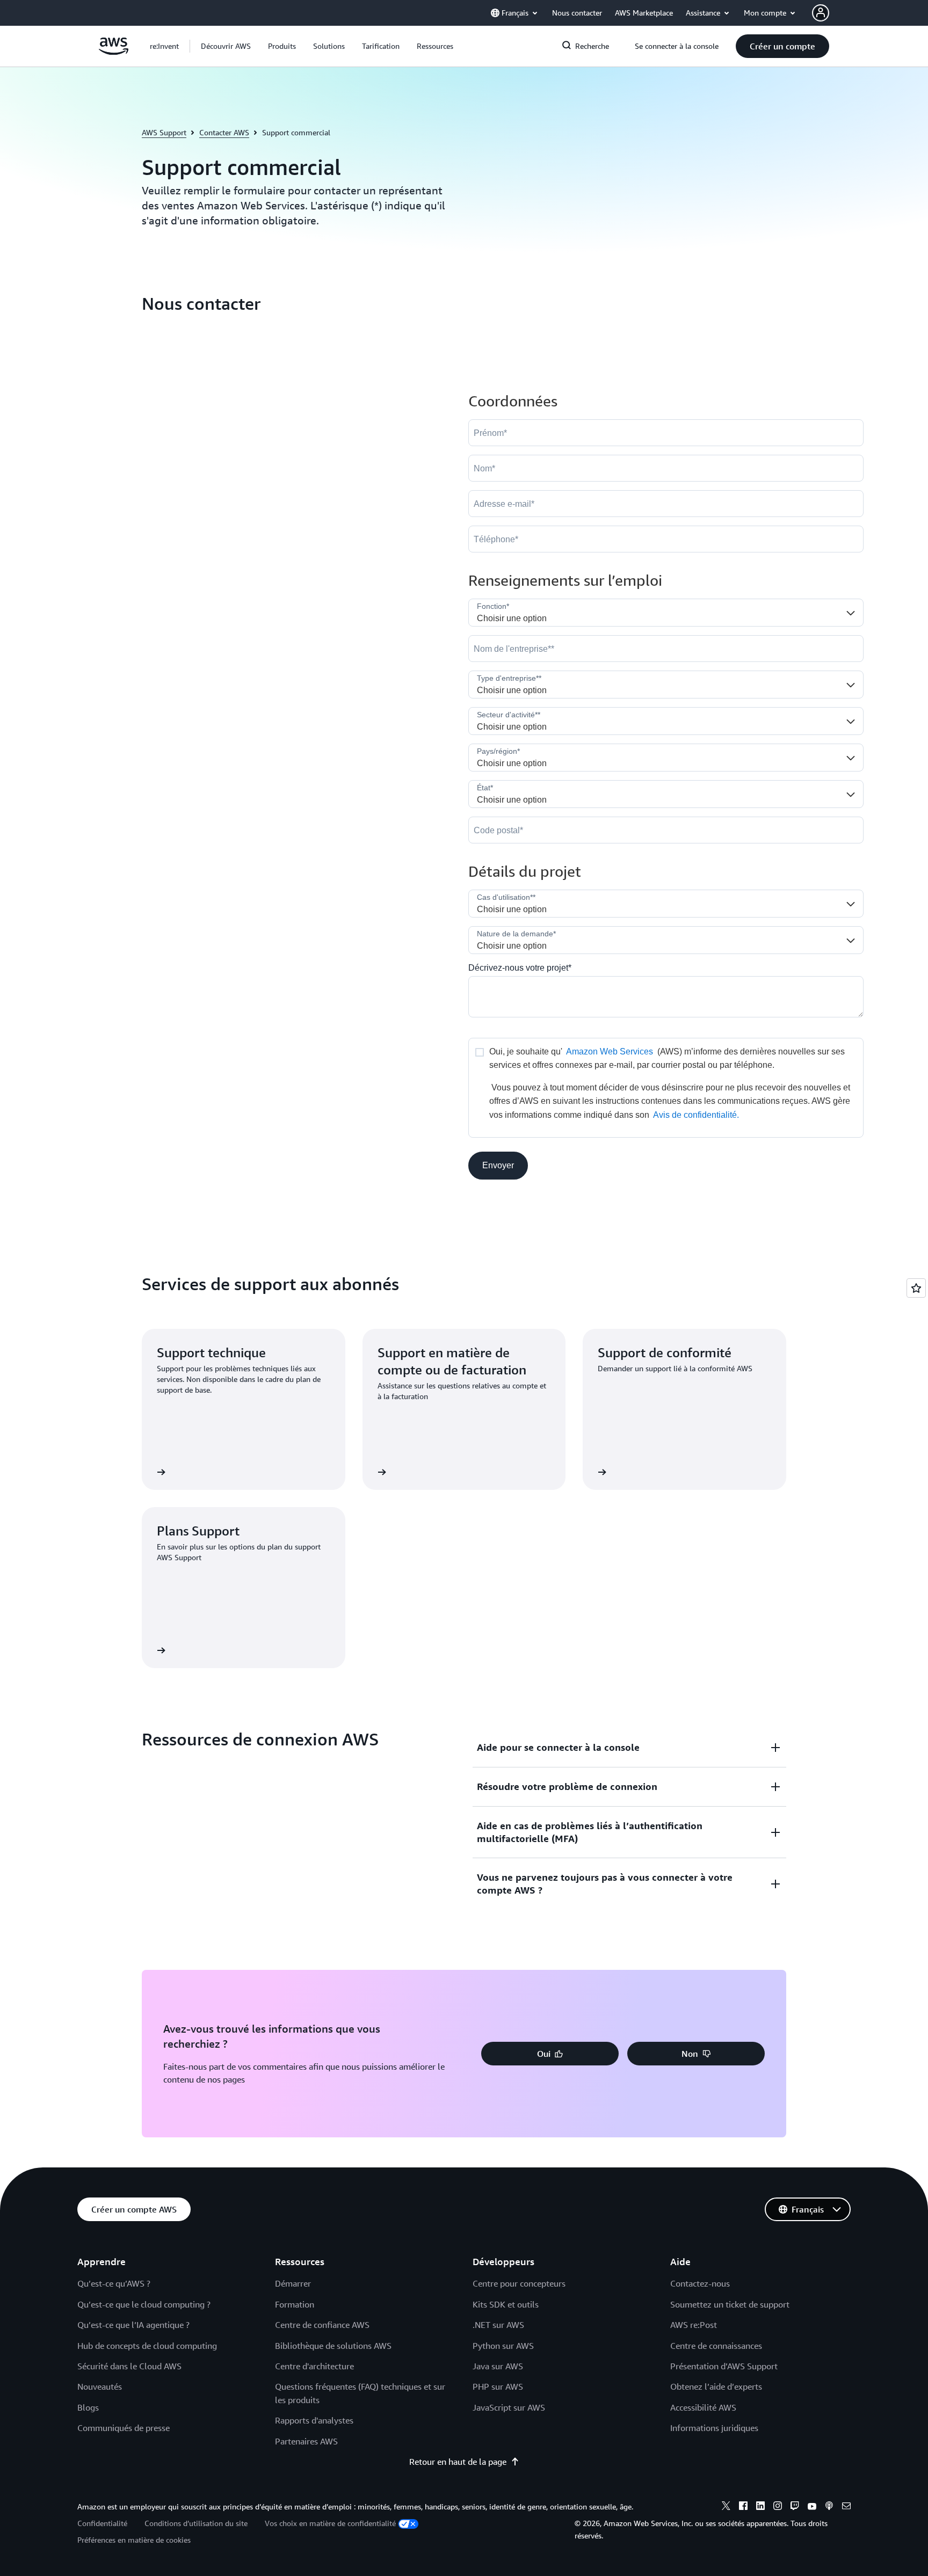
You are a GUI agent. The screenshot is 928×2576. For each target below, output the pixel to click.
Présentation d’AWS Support (724, 2366)
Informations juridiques (714, 2428)
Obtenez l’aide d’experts (716, 2386)
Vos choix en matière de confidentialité (330, 2523)
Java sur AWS (498, 2366)
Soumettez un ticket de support (730, 2304)
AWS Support (164, 132)
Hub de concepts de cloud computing (147, 2346)
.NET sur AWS (498, 2325)
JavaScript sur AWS (509, 2407)
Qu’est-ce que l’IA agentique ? (133, 2325)
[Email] (846, 2507)
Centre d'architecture (314, 2366)
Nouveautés (100, 2386)
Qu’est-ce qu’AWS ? (114, 2283)
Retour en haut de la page (458, 2462)
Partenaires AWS (306, 2441)
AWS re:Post (694, 2325)
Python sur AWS (503, 2346)
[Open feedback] (916, 1288)
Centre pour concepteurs (519, 2283)
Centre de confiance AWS (322, 2325)
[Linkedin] (760, 2507)
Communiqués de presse (124, 2428)
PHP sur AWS (498, 2386)
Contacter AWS (224, 132)
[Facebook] (743, 2507)
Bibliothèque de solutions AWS (333, 2346)
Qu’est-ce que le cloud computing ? (144, 2304)
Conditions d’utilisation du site (196, 2523)
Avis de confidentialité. (696, 1115)
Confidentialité (102, 2523)
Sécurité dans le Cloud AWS (129, 2366)
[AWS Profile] (821, 13)
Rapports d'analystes (314, 2420)
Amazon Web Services (610, 1051)
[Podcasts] (829, 2507)
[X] (726, 2507)
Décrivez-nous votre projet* (520, 968)
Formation (295, 2304)
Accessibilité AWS (703, 2407)
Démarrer (293, 2283)
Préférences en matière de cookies (134, 2540)
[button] (226, 46)
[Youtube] (812, 2507)
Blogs (88, 2407)
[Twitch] (795, 2507)
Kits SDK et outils (506, 2304)
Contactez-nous (700, 2283)
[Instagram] (778, 2507)
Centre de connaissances (716, 2346)
